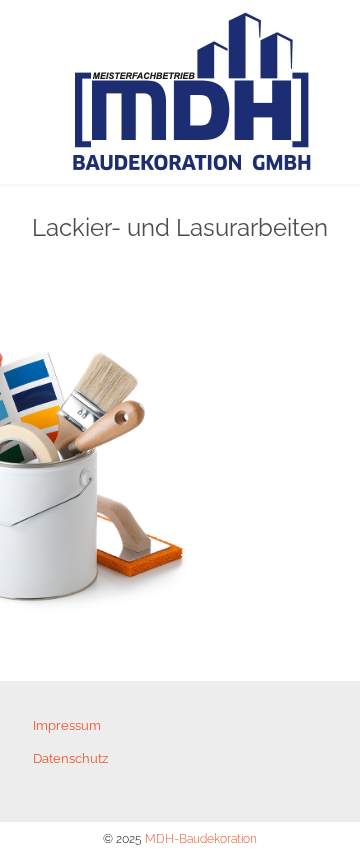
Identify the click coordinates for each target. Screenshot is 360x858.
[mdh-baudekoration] (193, 92)
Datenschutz (70, 758)
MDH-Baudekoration (201, 839)
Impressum (67, 725)
